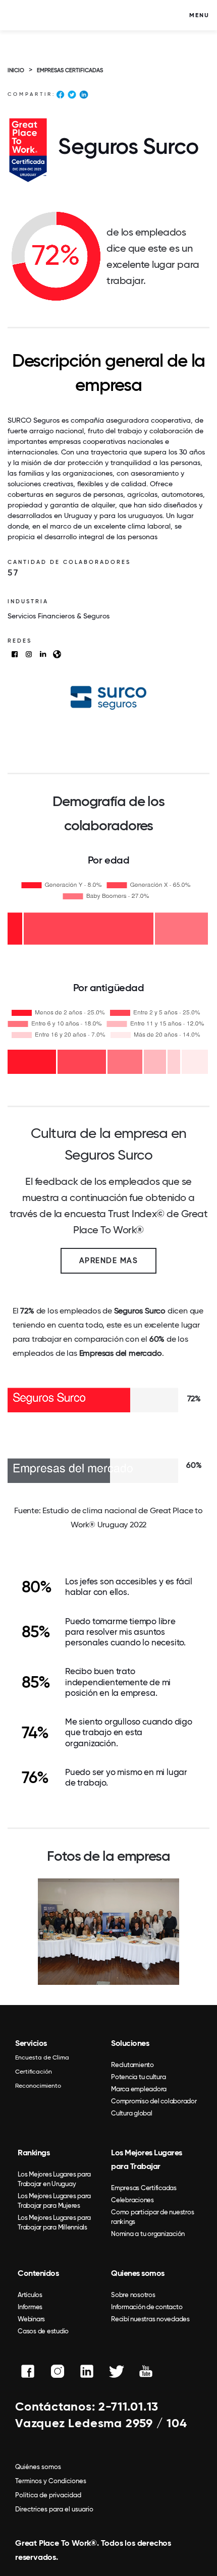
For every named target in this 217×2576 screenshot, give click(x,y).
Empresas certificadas (70, 70)
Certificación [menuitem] (34, 2072)
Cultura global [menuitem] (132, 2113)
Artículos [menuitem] (30, 2295)
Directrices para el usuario (54, 2509)
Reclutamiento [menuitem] (132, 2065)
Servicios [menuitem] (31, 2043)
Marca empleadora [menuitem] (139, 2089)
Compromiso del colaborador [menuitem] (154, 2101)
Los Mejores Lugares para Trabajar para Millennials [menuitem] (54, 2222)
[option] (108, 1932)
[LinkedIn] (84, 96)
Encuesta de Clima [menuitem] (42, 2057)
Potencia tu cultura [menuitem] (138, 2077)
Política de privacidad (48, 2495)
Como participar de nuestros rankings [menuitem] (152, 2217)
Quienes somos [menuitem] (138, 2273)
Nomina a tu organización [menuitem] (148, 2234)
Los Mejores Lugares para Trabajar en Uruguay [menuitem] (54, 2179)
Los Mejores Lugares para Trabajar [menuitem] (147, 2159)
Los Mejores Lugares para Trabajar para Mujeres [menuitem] (54, 2201)
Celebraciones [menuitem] (132, 2200)
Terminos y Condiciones (51, 2481)
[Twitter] (72, 96)
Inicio (16, 70)
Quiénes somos (38, 2467)
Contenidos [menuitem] (38, 2273)
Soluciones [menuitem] (130, 2043)
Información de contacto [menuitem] (147, 2307)
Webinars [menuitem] (31, 2319)
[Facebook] (60, 96)
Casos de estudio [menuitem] (43, 2331)
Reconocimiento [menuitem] (38, 2086)
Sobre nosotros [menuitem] (133, 2295)
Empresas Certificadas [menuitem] (144, 2188)
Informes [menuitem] (30, 2307)
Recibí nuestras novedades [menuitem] (150, 2319)
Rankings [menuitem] (34, 2153)
